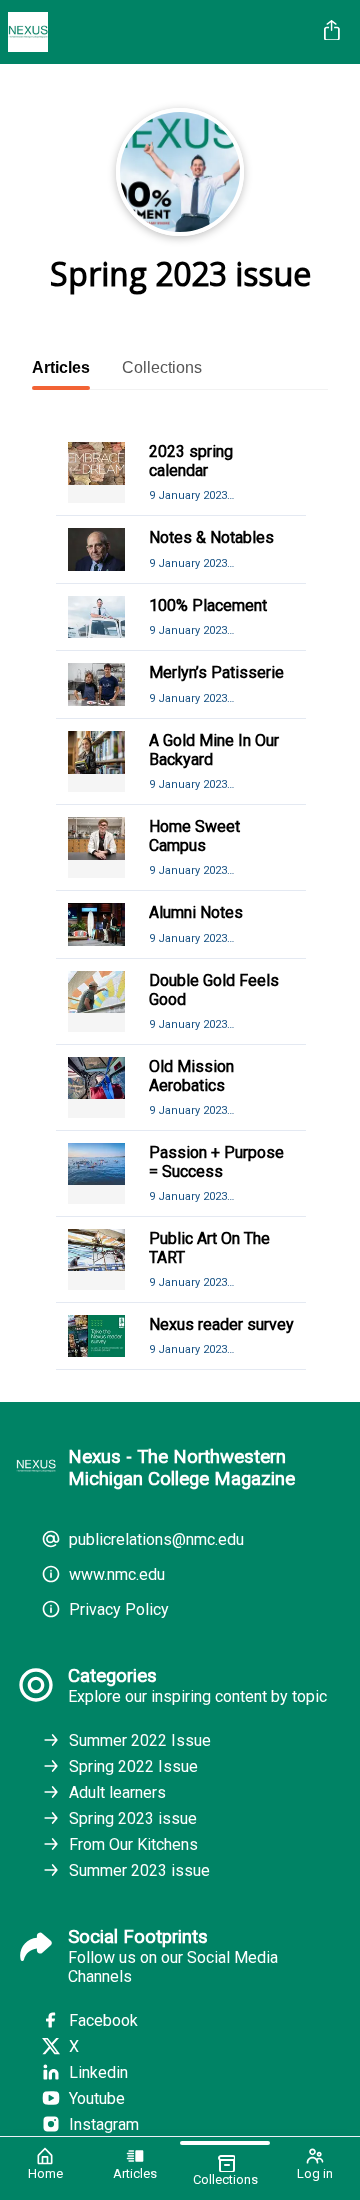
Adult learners (117, 1792)
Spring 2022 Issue (133, 1766)
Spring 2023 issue (133, 1818)
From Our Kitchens (133, 1844)
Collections (162, 367)
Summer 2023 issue (139, 1870)
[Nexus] (158, 32)
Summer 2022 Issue (140, 1740)
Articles (61, 367)
